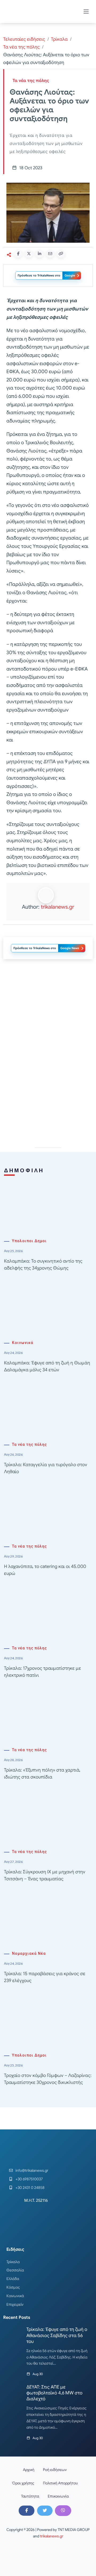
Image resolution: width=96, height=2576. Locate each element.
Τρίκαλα (59, 39)
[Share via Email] (50, 254)
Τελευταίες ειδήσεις (24, 39)
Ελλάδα (13, 2279)
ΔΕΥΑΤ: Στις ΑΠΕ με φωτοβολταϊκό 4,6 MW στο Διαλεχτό (54, 2393)
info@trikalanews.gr (32, 2170)
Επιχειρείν (15, 2304)
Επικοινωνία (58, 2496)
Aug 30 (38, 2374)
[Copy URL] (61, 254)
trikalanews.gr (57, 907)
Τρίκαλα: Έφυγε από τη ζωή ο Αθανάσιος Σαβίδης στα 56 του (57, 2335)
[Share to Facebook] (18, 254)
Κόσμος (13, 2287)
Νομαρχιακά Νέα (29, 1954)
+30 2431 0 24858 (30, 2188)
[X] (45, 2511)
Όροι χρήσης (23, 2483)
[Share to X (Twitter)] (29, 254)
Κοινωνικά (23, 1343)
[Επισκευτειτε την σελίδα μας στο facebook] (26, 2511)
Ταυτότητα (30, 2496)
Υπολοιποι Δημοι (29, 1241)
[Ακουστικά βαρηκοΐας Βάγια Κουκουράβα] (48, 1011)
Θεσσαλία (15, 2270)
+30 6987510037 (29, 2179)
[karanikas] (48, 1087)
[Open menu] (86, 12)
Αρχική (29, 2470)
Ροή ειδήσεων (55, 2470)
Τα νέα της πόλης (21, 47)
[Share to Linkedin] (39, 254)
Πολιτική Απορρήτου (60, 2483)
